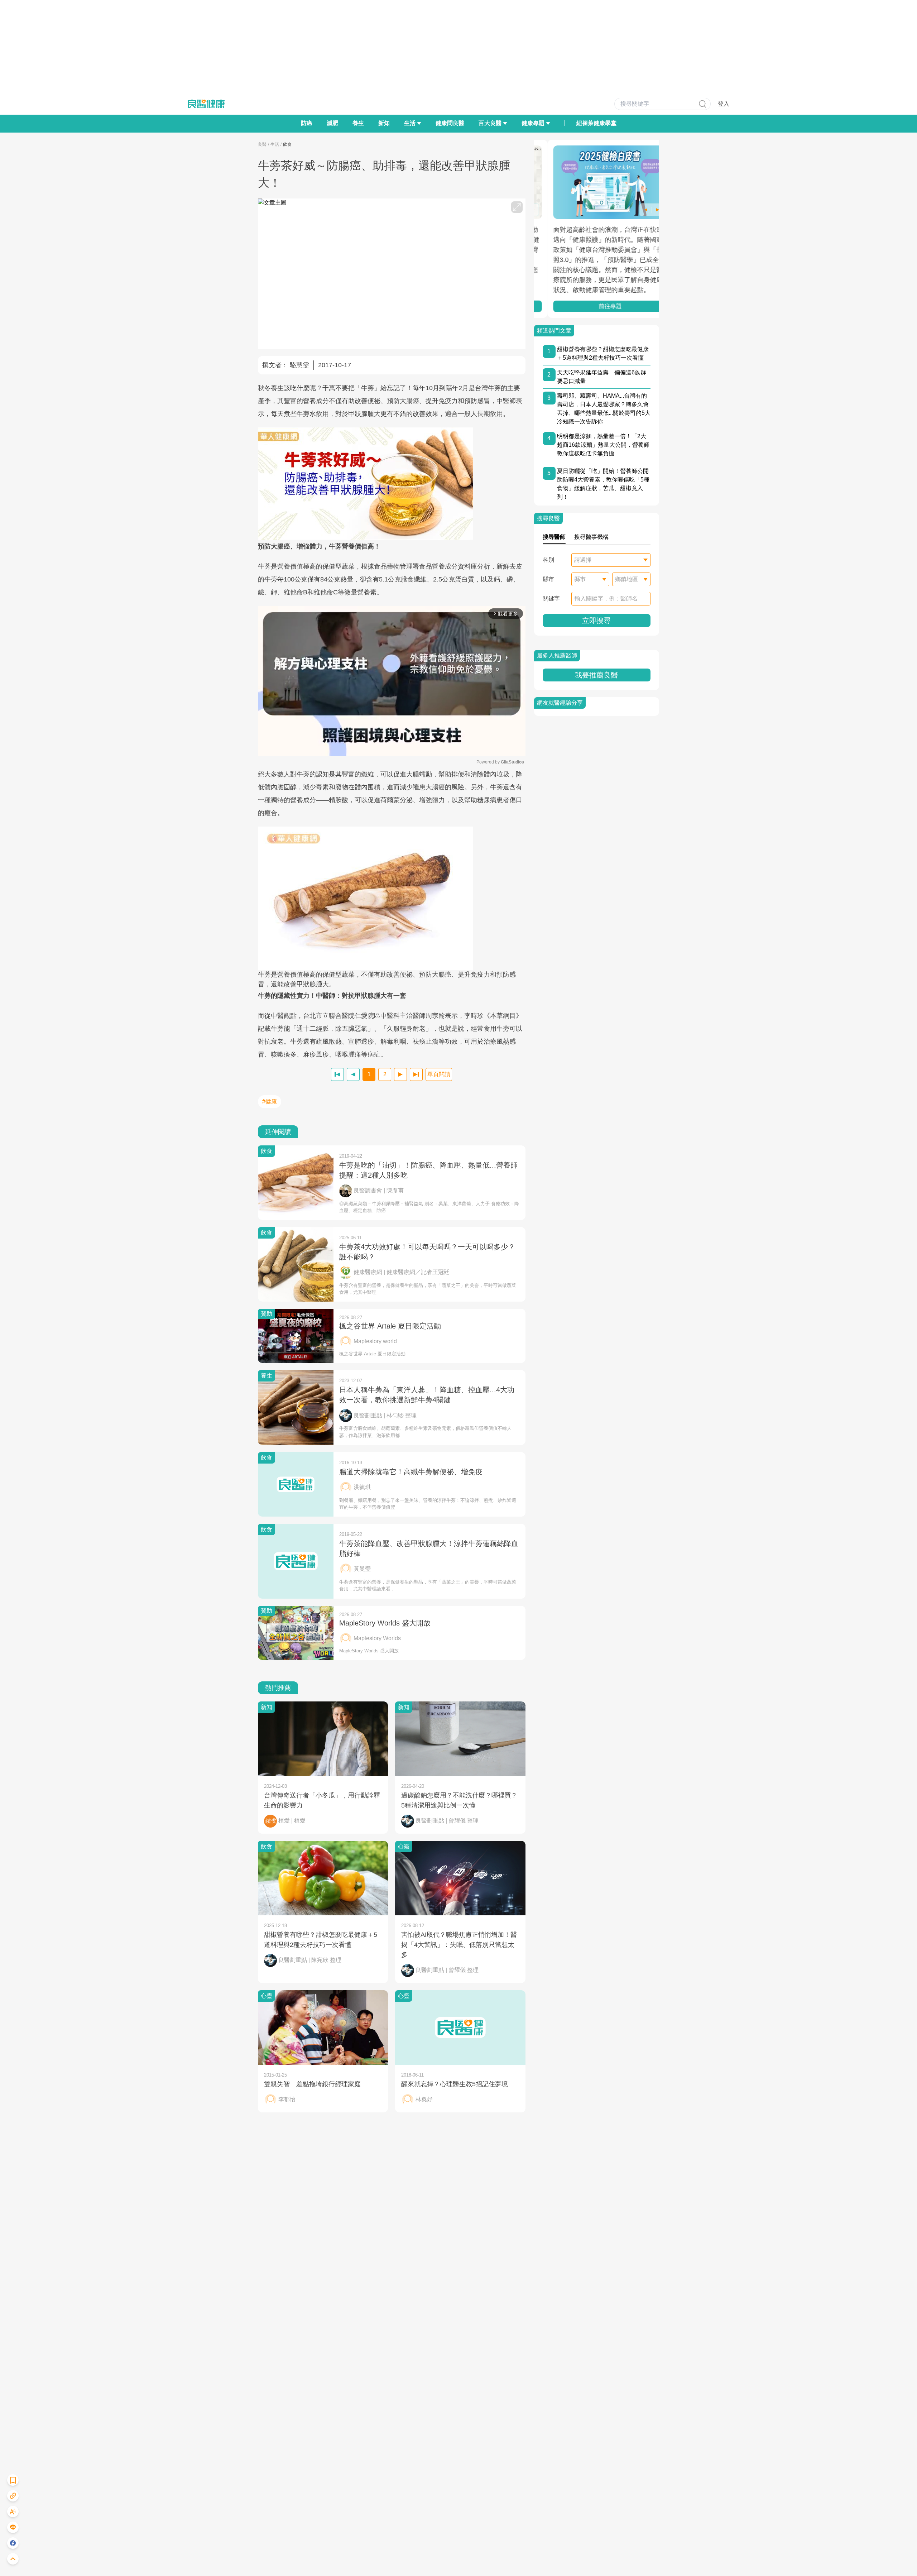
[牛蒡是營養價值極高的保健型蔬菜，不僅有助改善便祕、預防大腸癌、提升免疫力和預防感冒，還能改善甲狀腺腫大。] (392, 898)
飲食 (287, 144)
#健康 (270, 1102)
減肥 (332, 123)
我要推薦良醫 (596, 675)
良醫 (262, 144)
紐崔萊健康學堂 (596, 123)
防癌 (307, 123)
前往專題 (596, 306)
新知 (384, 123)
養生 (358, 123)
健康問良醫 (450, 123)
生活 (275, 144)
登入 (724, 104)
